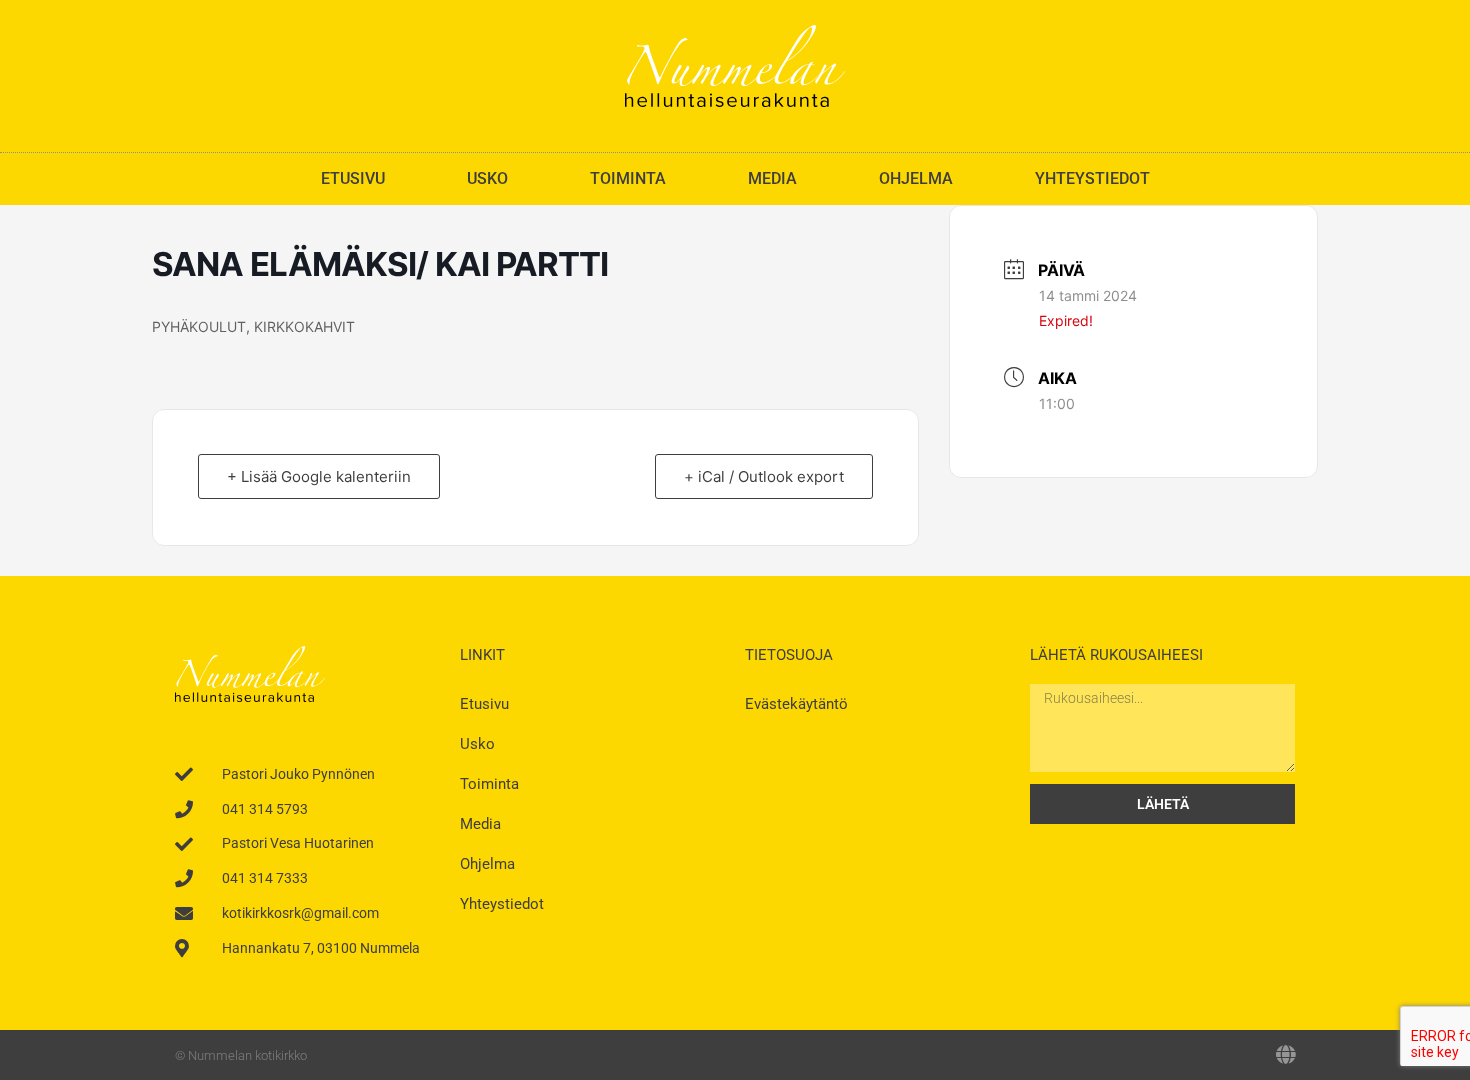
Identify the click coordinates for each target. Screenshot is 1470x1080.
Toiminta (628, 178)
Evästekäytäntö (796, 704)
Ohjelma (916, 178)
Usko (487, 178)
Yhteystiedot (1092, 178)
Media (772, 178)
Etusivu (353, 178)
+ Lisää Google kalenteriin (319, 476)
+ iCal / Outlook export (764, 476)
